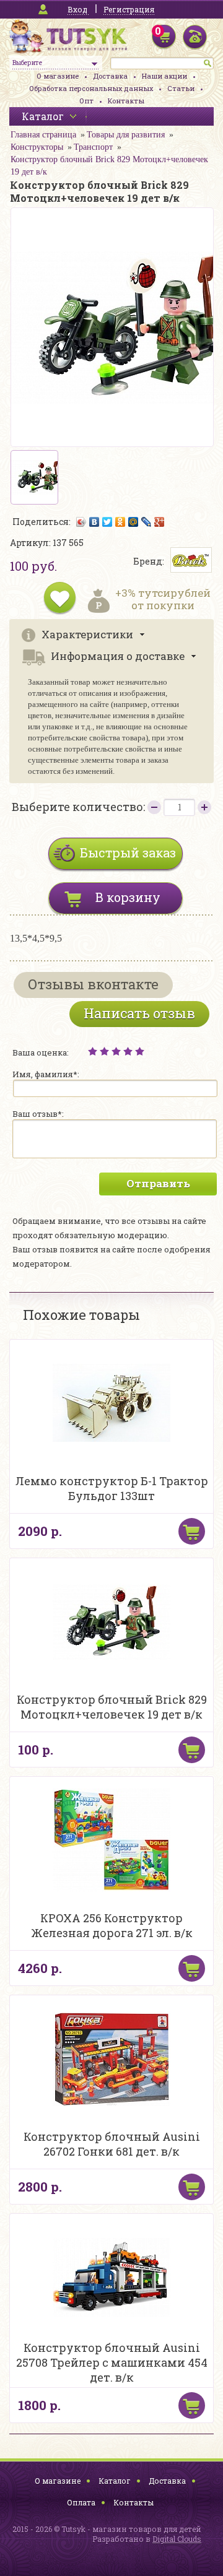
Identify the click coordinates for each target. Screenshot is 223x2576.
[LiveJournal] (146, 522)
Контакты (126, 101)
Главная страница (43, 135)
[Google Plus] (160, 522)
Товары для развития (126, 135)
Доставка (110, 76)
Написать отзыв (139, 1013)
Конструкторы (37, 147)
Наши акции (164, 76)
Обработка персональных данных (91, 88)
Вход (77, 9)
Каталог (115, 2481)
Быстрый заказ (128, 852)
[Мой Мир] (133, 522)
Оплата (81, 2502)
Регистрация (129, 9)
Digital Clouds (177, 2539)
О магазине (58, 76)
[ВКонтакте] (94, 522)
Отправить (158, 1183)
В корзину (128, 897)
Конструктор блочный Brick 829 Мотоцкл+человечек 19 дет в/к (109, 166)
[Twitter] (107, 522)
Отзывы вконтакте (93, 984)
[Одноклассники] (120, 522)
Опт (86, 101)
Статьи (181, 88)
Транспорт (93, 147)
